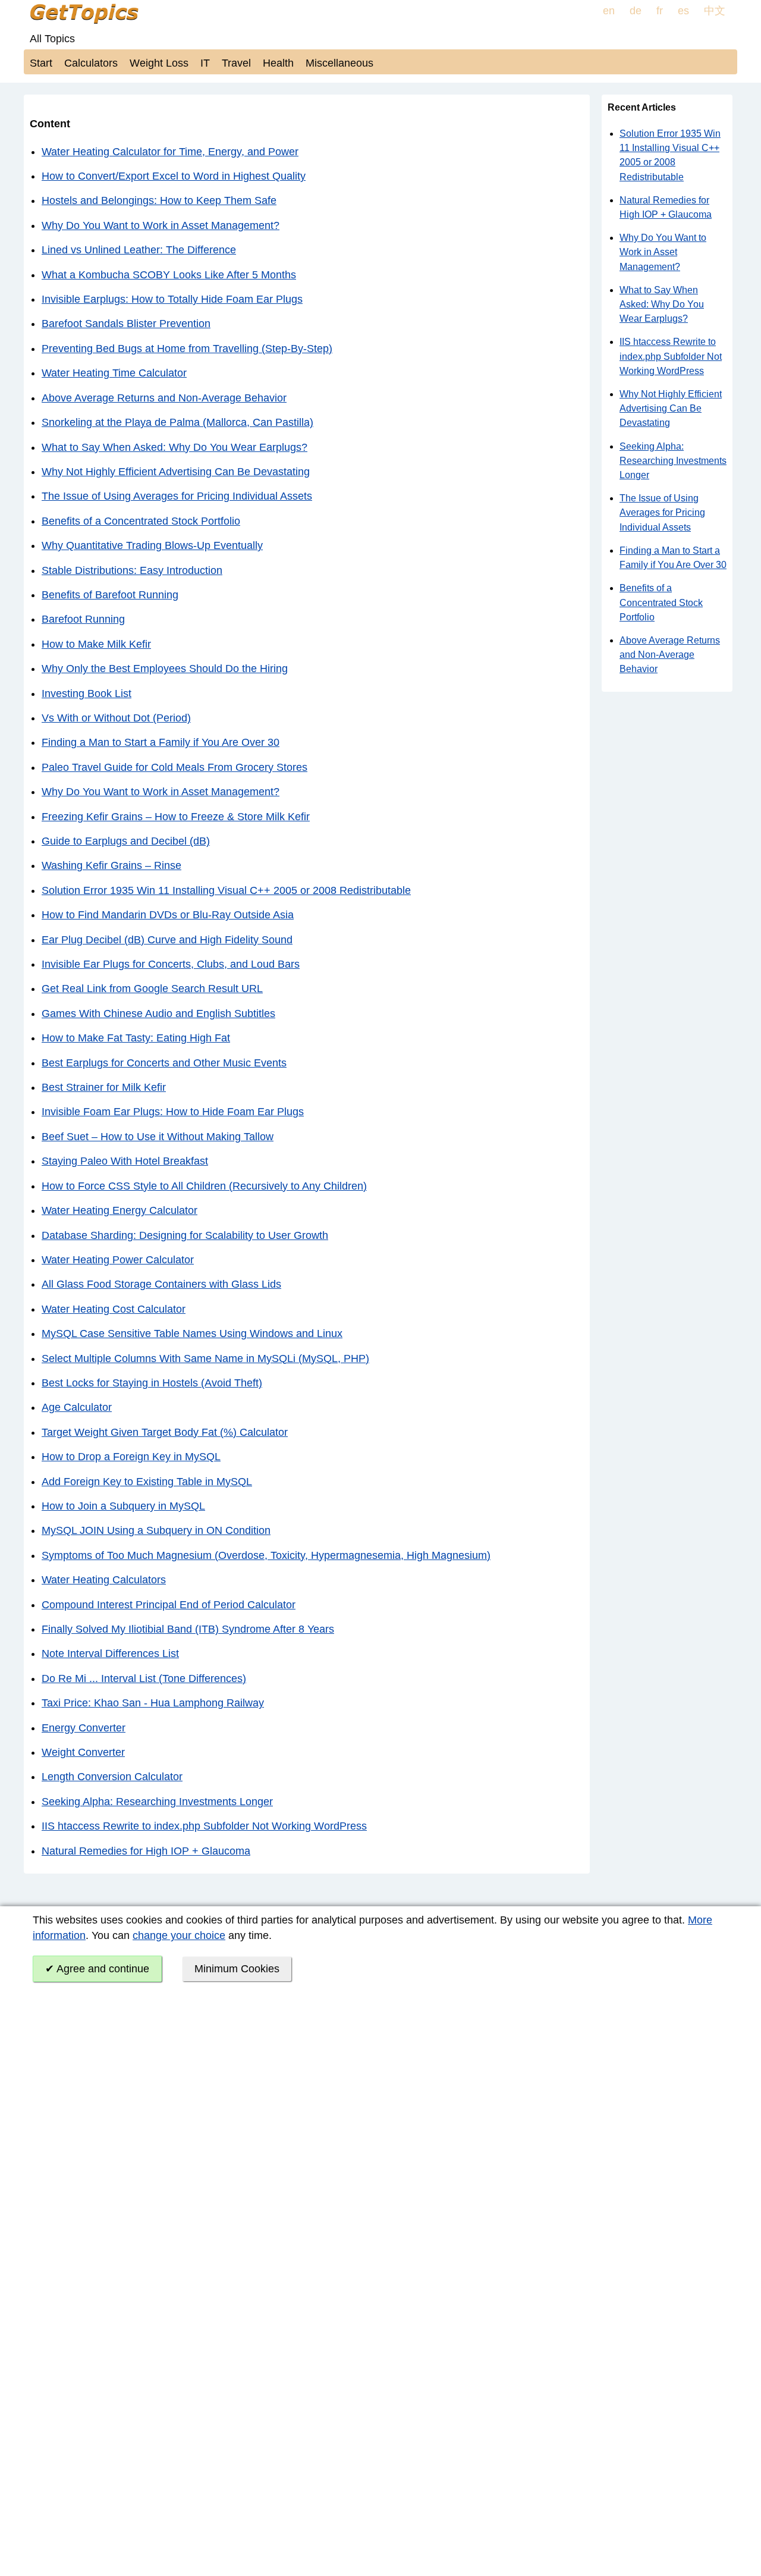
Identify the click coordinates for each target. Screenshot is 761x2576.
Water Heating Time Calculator (114, 373)
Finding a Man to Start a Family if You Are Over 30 (161, 742)
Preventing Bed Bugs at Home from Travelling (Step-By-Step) (187, 349)
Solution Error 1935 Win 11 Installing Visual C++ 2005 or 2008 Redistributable (226, 890)
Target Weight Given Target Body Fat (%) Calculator (165, 1432)
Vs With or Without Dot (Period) (116, 718)
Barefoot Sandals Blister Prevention (126, 324)
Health (278, 63)
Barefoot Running (83, 619)
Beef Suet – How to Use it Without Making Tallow (158, 1137)
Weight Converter (83, 1752)
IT (205, 63)
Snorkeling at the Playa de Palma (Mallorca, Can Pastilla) (177, 422)
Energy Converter (84, 1728)
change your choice (179, 1935)
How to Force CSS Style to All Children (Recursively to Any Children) (204, 1186)
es (683, 11)
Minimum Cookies (237, 1969)
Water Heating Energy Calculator (120, 1210)
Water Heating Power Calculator (118, 1260)
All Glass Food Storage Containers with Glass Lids (161, 1284)
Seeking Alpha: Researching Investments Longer (157, 1802)
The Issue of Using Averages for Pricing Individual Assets (177, 496)
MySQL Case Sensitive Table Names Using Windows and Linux (192, 1334)
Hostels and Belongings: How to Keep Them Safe (159, 200)
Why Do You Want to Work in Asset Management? (161, 225)
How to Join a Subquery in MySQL (123, 1506)
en (609, 11)
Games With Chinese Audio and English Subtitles (158, 1014)
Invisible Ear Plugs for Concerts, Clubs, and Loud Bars (171, 964)
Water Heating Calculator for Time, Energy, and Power (170, 152)
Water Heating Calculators (104, 1580)
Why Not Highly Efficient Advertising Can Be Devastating (176, 472)
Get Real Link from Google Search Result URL (152, 989)
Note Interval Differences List (110, 1653)
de (636, 11)
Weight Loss (159, 63)
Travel (236, 63)
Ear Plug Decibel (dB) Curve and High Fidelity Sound (167, 940)
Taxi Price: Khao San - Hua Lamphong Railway (153, 1703)
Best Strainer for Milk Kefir (104, 1087)
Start (41, 63)
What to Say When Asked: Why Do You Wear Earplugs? (174, 447)
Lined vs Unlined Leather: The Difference (139, 250)
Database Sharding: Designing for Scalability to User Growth (185, 1235)
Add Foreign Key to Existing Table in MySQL (147, 1482)
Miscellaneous (339, 63)
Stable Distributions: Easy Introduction (132, 570)
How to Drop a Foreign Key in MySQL (131, 1457)
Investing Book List (87, 694)
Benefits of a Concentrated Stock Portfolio (141, 521)
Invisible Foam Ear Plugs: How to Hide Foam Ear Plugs (173, 1112)
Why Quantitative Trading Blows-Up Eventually (152, 545)
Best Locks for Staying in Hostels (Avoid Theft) (152, 1383)
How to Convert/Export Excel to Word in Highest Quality (174, 176)
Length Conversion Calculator (112, 1777)
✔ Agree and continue (97, 1969)
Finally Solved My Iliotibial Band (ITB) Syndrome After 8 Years (188, 1629)
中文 (715, 11)
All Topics (52, 39)
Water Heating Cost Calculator (114, 1309)
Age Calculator (77, 1407)
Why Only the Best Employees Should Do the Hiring (165, 669)
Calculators (91, 63)
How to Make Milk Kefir (96, 644)
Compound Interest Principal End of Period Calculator (169, 1605)
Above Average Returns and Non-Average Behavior (164, 398)
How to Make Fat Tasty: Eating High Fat (136, 1038)
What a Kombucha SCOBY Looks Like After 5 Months (169, 275)
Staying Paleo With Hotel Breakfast (125, 1161)
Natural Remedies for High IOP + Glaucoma (146, 1851)
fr (660, 11)
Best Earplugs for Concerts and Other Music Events (164, 1063)
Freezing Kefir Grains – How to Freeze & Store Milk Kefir (176, 817)
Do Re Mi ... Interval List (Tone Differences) (144, 1678)
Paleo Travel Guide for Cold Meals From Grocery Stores (174, 767)
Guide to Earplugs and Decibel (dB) (126, 841)
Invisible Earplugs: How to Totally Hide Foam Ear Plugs (172, 299)
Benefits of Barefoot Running (110, 595)
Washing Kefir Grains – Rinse (111, 865)
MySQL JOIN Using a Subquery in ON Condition (156, 1530)
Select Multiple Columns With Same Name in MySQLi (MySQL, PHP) (205, 1358)
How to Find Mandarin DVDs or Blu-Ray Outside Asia (168, 915)
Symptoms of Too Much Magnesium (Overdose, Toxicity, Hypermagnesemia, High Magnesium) (266, 1555)
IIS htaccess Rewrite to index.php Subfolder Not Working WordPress (204, 1826)
